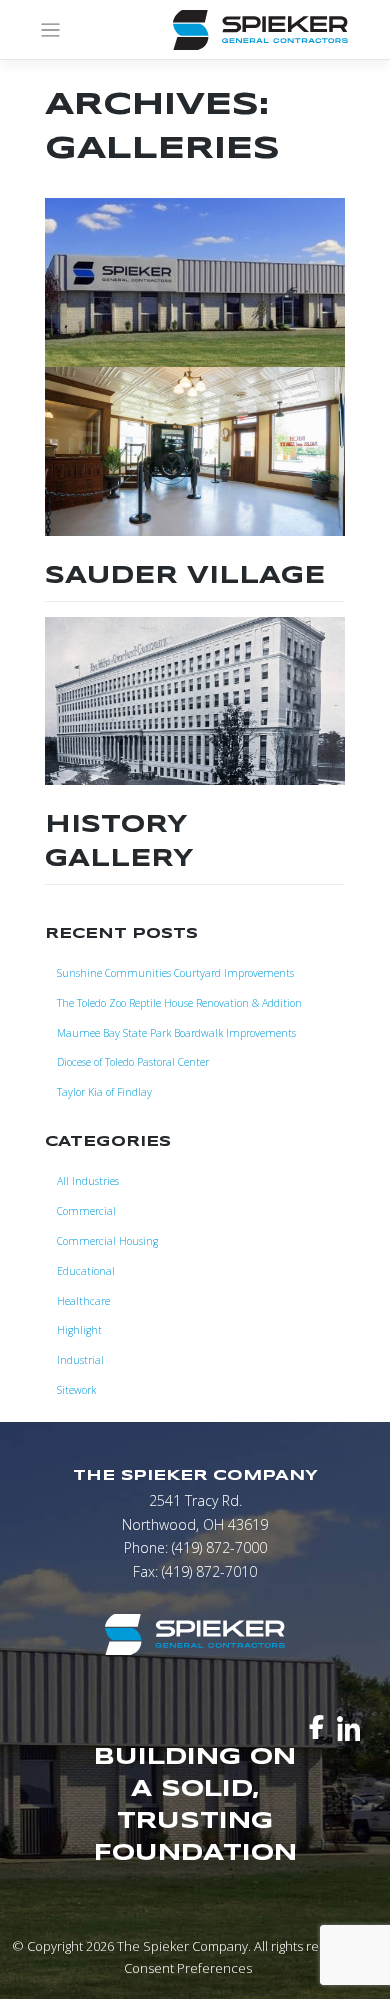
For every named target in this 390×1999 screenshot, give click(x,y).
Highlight (79, 1330)
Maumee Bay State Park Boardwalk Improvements (176, 1033)
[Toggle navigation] (50, 30)
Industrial (80, 1360)
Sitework (76, 1390)
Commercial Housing (107, 1241)
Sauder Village (185, 576)
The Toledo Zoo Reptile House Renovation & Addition (179, 1003)
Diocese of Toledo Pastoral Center (133, 1062)
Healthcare (83, 1301)
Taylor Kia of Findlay (104, 1092)
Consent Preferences (188, 1968)
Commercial (86, 1211)
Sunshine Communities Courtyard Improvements (175, 973)
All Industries (88, 1181)
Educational (86, 1271)
